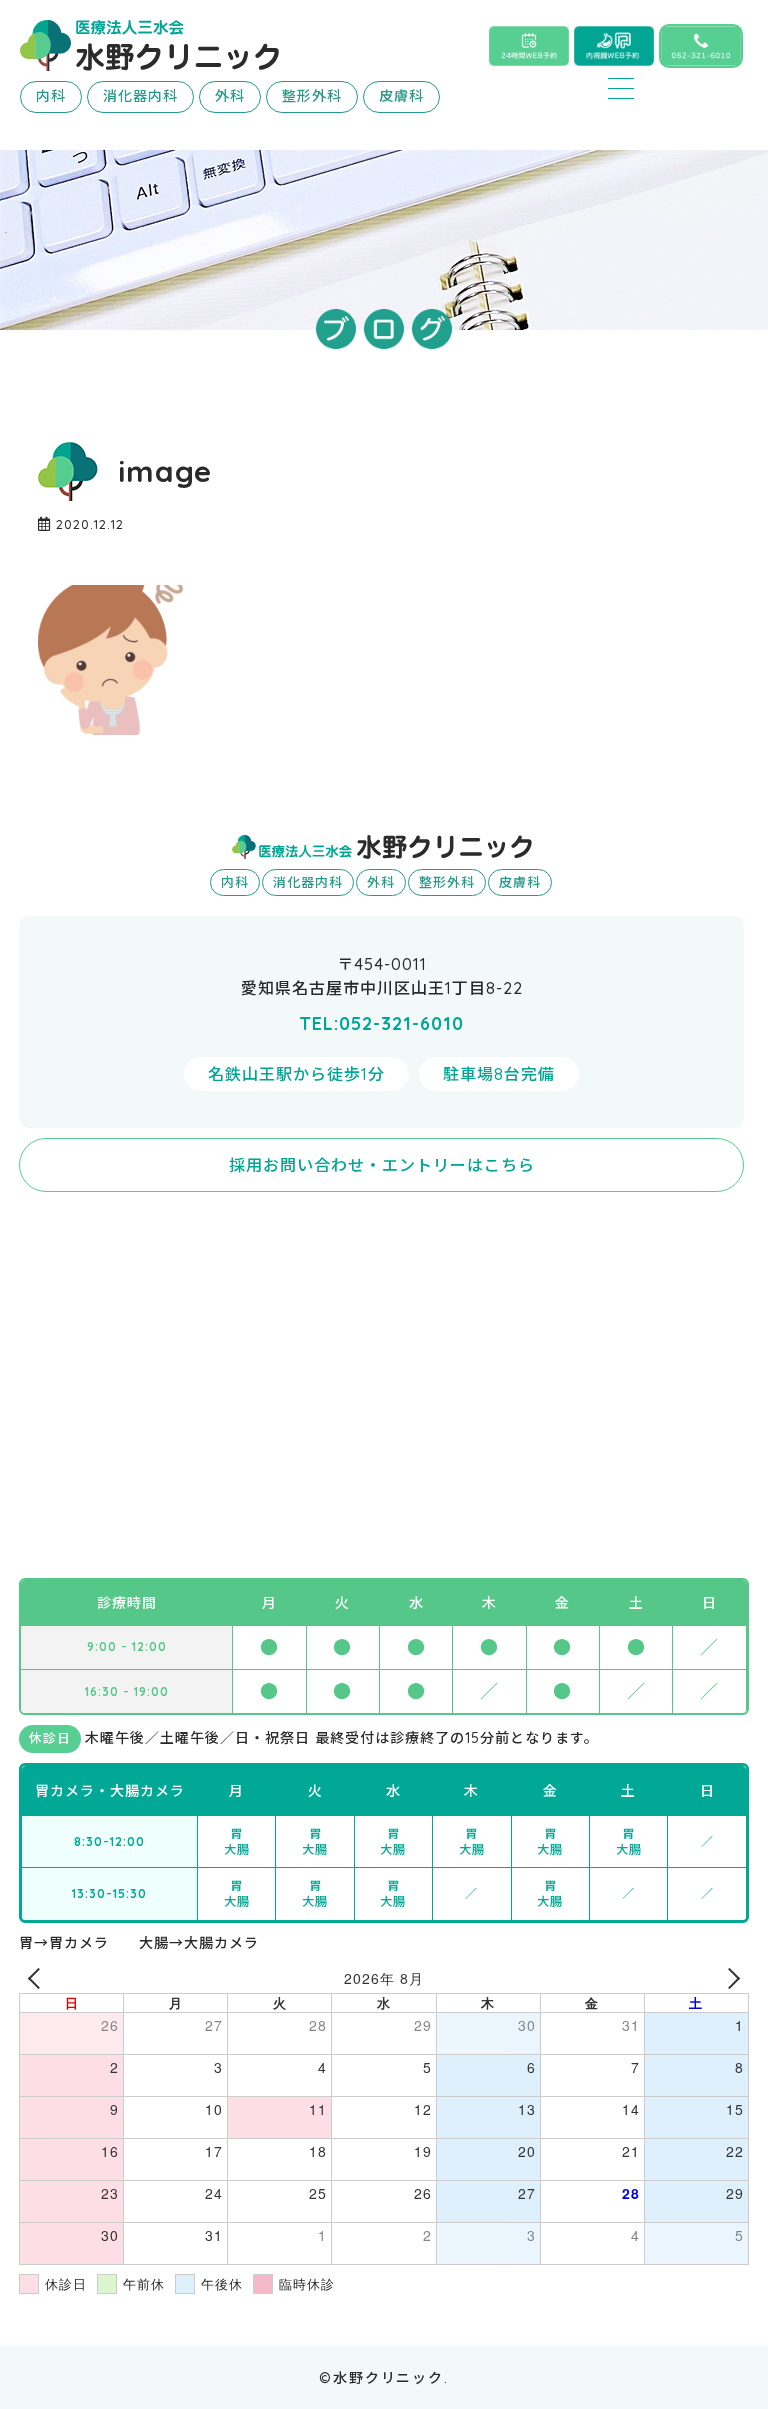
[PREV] (38, 1978)
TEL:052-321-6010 (381, 1023)
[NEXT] (730, 1978)
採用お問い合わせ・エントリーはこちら (382, 1165)
